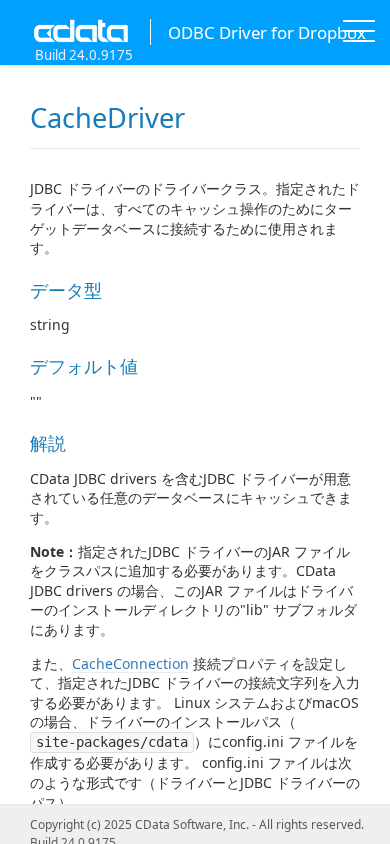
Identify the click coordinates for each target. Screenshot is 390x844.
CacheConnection (130, 663)
